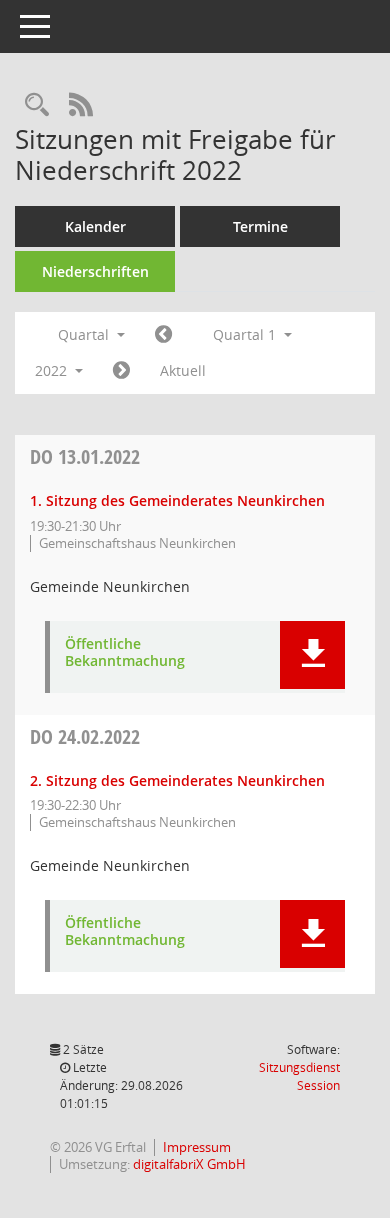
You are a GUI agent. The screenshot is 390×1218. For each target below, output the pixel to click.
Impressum (197, 1147)
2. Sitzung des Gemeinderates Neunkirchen (177, 780)
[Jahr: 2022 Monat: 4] (121, 371)
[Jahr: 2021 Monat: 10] (163, 335)
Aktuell (183, 370)
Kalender (95, 226)
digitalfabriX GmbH (189, 1164)
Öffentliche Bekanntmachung (125, 653)
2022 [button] (53, 370)
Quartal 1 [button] (246, 334)
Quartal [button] (85, 334)
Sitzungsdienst (299, 1076)
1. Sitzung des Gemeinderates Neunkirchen (177, 500)
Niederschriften (95, 271)
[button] (312, 655)
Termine (260, 226)
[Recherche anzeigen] (37, 105)
